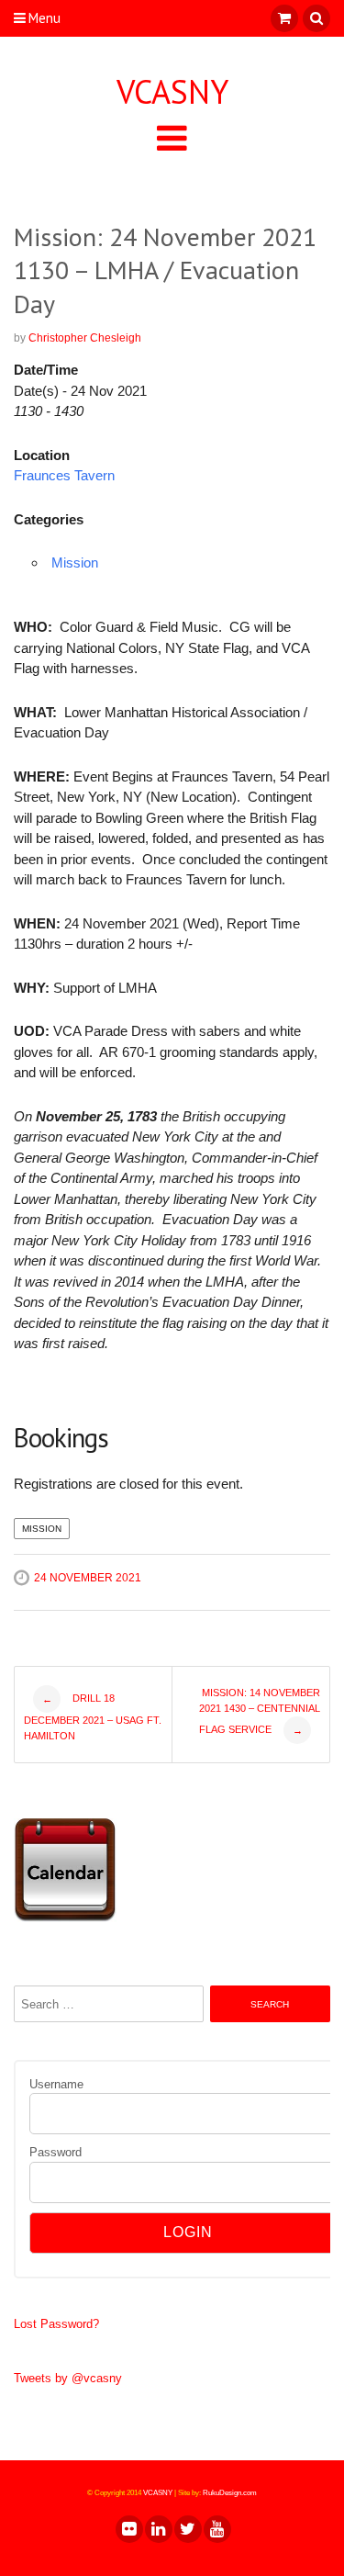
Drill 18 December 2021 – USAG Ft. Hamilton (93, 1717)
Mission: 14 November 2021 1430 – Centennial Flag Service (260, 1711)
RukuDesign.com (230, 2493)
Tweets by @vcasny (68, 2378)
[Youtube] (216, 2529)
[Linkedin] (158, 2529)
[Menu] (172, 137)
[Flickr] (128, 2529)
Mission (75, 562)
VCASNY (172, 92)
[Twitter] (187, 2529)
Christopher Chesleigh (85, 338)
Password (55, 2152)
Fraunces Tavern (64, 475)
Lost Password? (56, 2324)
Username (56, 2084)
